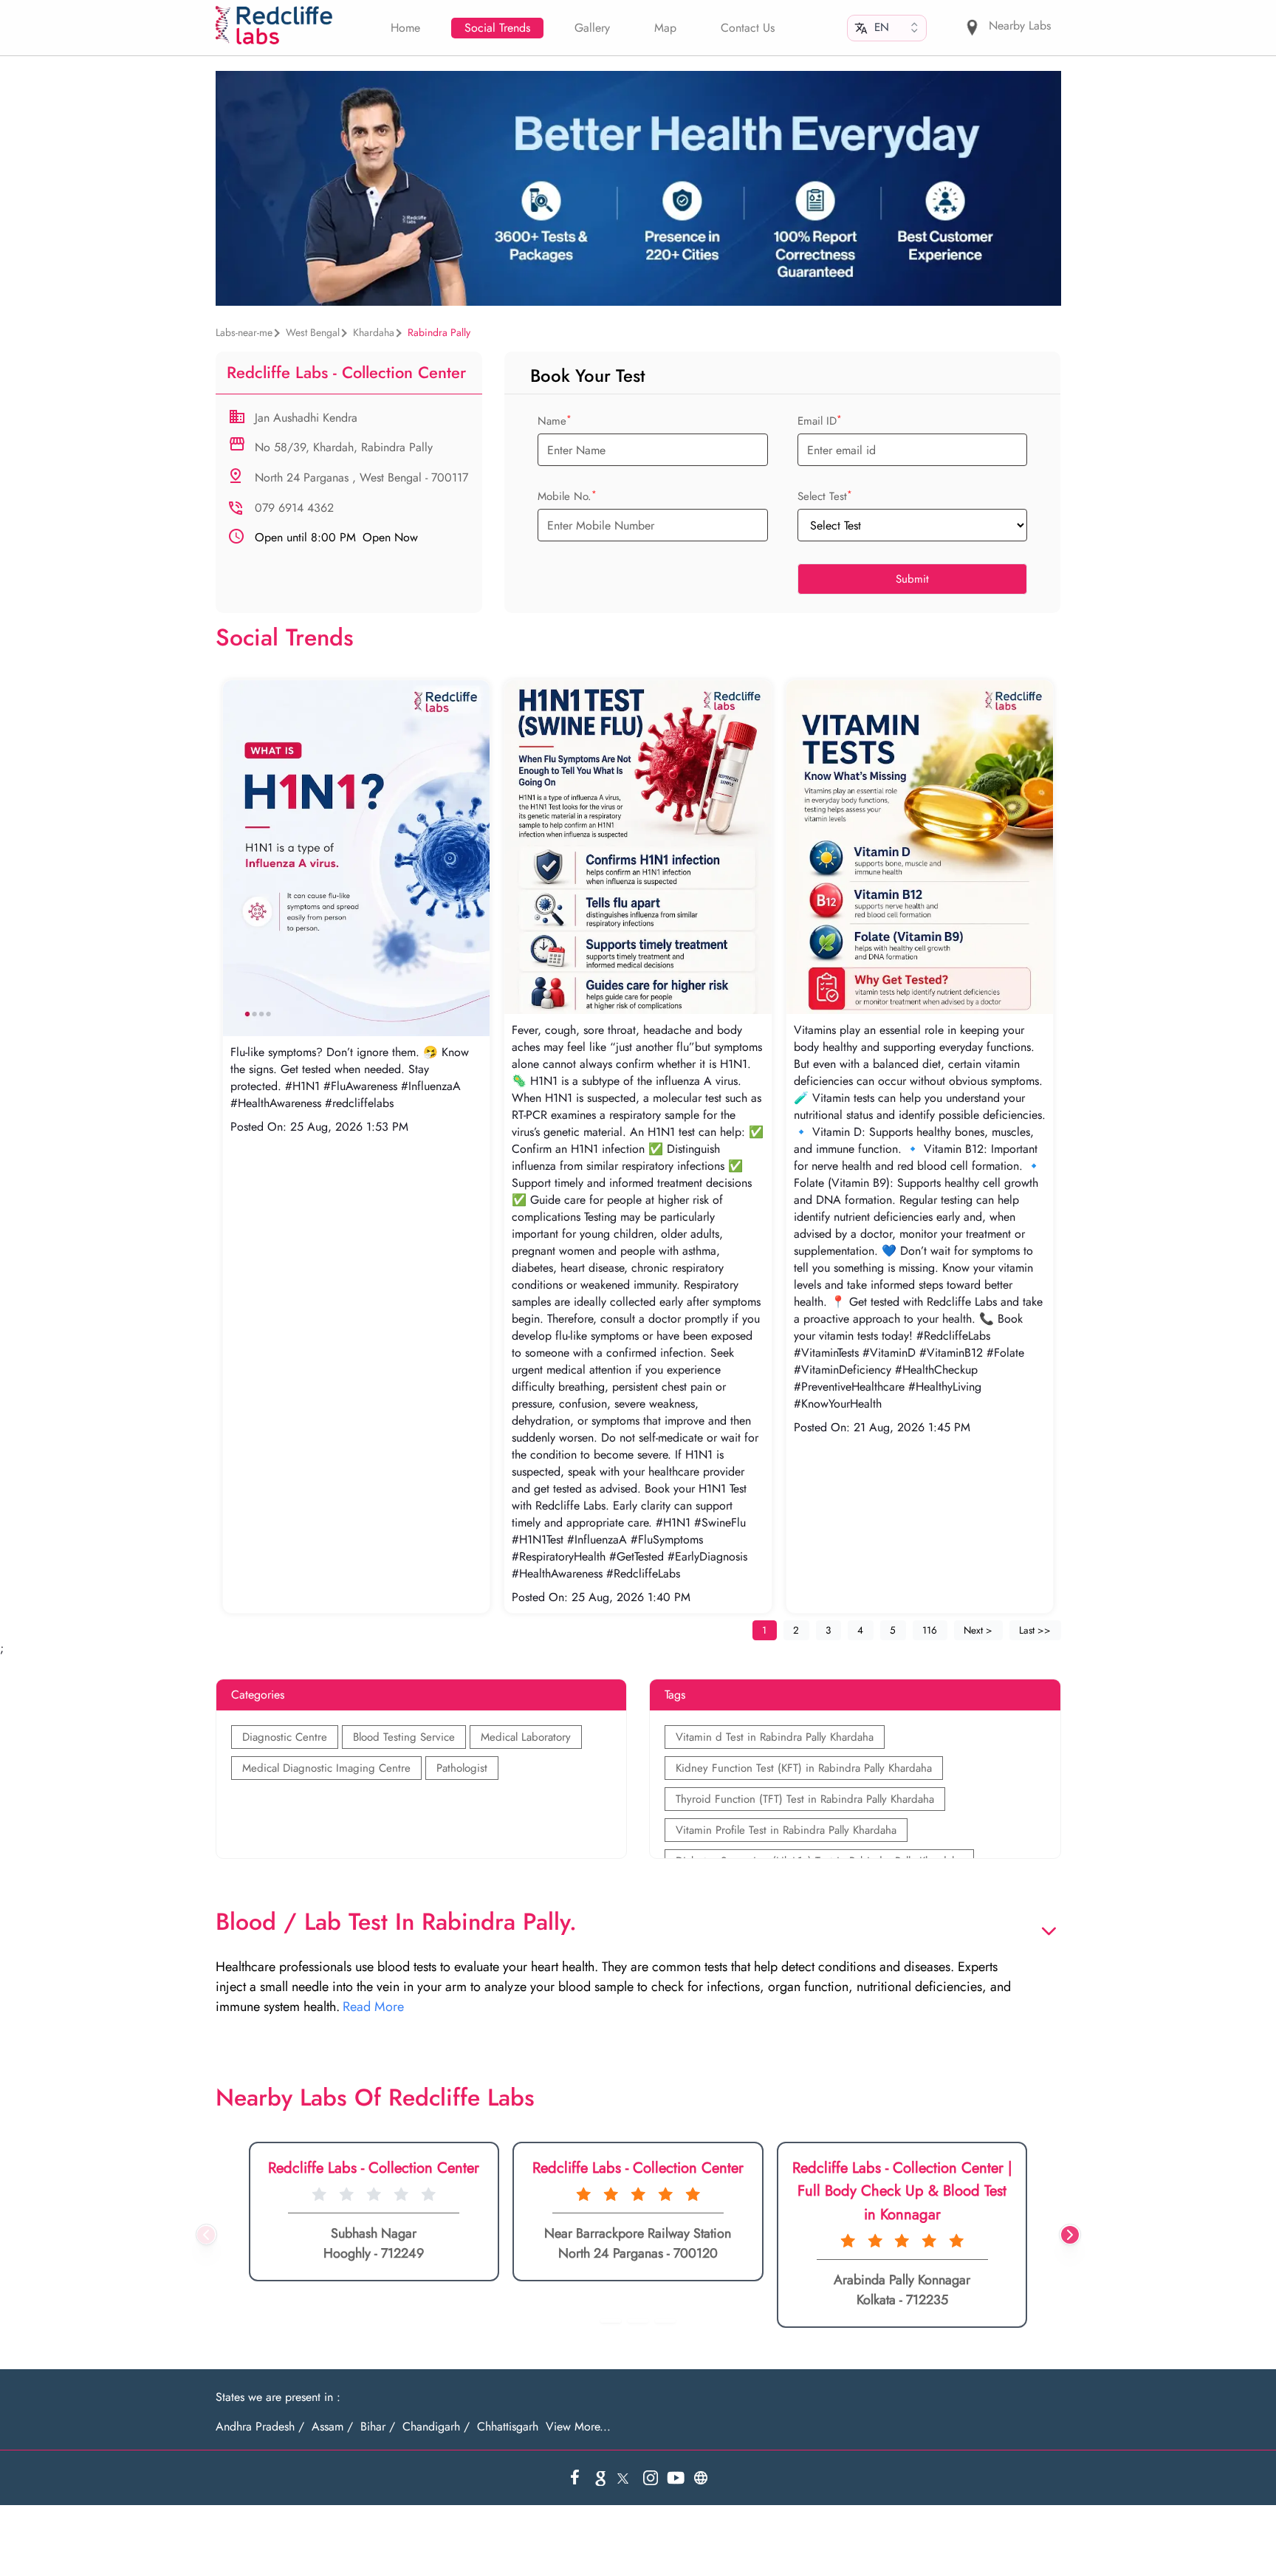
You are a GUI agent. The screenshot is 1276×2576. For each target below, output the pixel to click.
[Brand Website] (701, 2478)
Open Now (336, 538)
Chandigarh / (436, 2427)
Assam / (332, 2427)
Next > (978, 1630)
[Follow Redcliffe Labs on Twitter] (625, 2478)
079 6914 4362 (294, 508)
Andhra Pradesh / (260, 2427)
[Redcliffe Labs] (274, 25)
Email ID (820, 421)
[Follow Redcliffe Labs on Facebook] (575, 2478)
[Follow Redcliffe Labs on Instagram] (651, 2478)
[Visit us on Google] (600, 2478)
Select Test (825, 496)
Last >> (1035, 1630)
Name (555, 421)
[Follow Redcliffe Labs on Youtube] (676, 2478)
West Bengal (313, 332)
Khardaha (374, 332)
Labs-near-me (244, 332)
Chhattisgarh (508, 2427)
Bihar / (378, 2427)
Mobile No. (567, 496)
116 (930, 1630)
